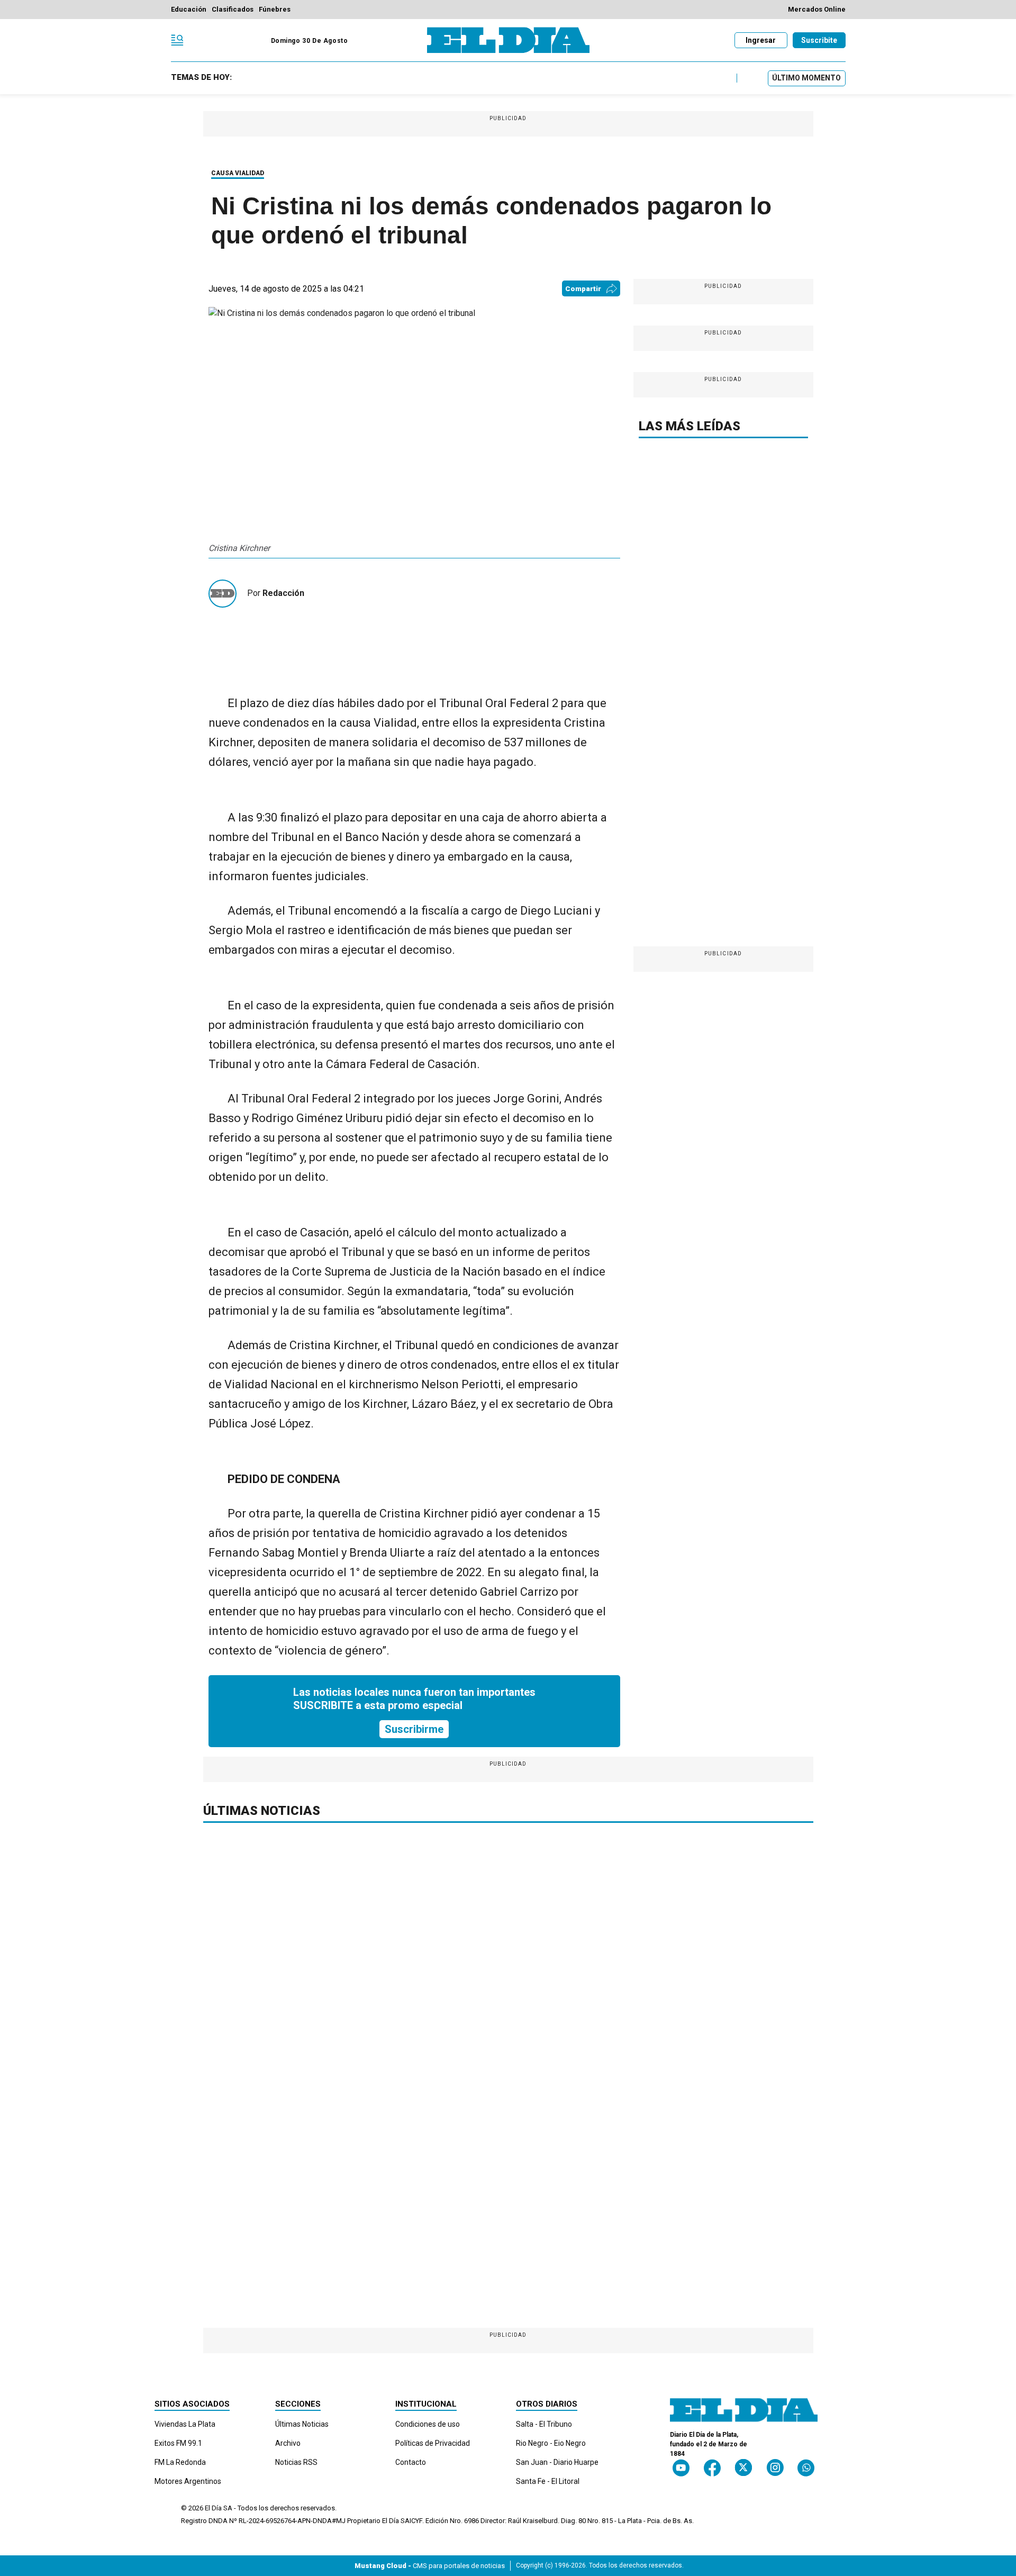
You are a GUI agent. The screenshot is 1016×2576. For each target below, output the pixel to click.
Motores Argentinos (188, 2481)
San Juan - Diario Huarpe (557, 2462)
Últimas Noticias (302, 2424)
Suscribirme (414, 1729)
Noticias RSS (296, 2462)
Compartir (583, 289)
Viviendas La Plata (185, 2424)
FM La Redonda (180, 2462)
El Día (213, 2508)
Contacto (411, 2462)
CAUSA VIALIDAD (238, 173)
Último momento (806, 78)
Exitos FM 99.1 (178, 2443)
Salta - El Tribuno (544, 2424)
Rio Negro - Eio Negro (551, 2443)
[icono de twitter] (743, 2468)
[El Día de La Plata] (508, 40)
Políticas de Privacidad (433, 2443)
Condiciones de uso (428, 2424)
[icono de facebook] (712, 2468)
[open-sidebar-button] (177, 40)
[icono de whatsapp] (806, 2468)
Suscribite (819, 40)
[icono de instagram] (775, 2468)
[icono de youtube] (681, 2468)
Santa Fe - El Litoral (548, 2481)
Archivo (288, 2443)
